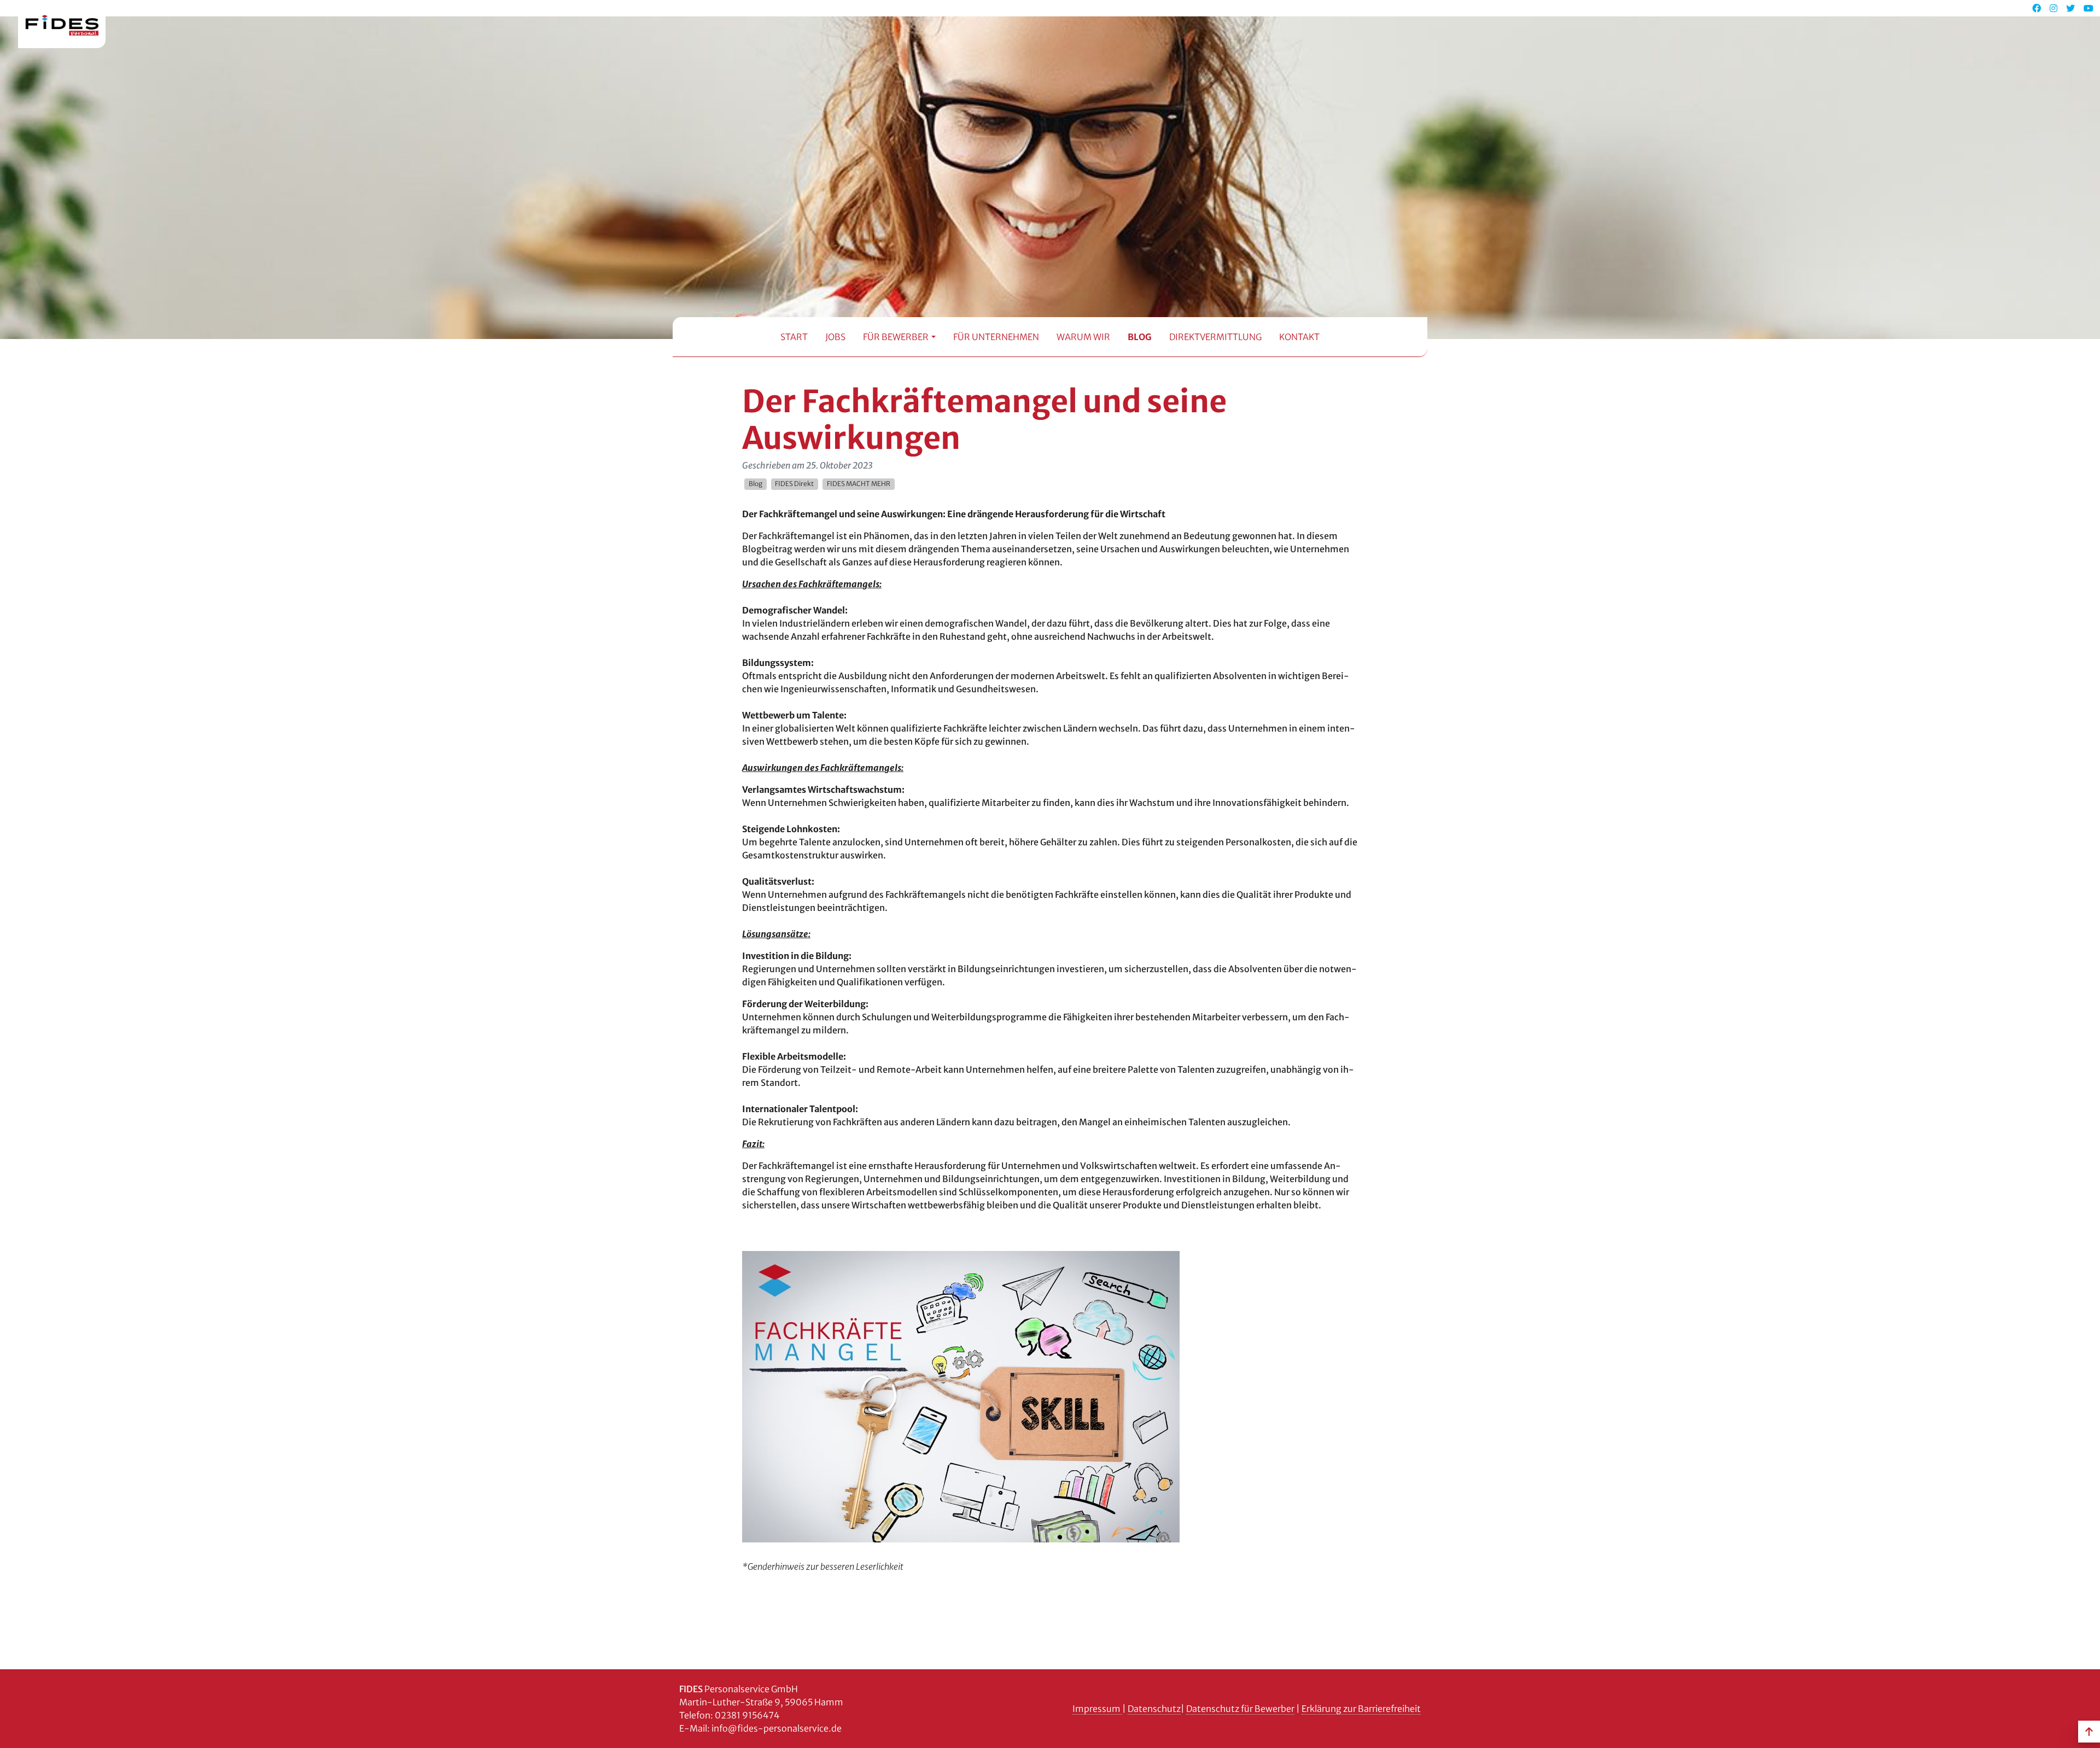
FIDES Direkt (794, 484)
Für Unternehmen (996, 337)
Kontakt (1299, 337)
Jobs (835, 337)
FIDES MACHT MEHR (859, 484)
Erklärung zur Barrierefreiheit (1361, 1709)
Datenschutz (1154, 1709)
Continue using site (1041, 55)
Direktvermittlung (1215, 337)
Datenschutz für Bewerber (1240, 1709)
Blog (1140, 337)
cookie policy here (1225, 18)
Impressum (1097, 1709)
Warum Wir (1083, 337)
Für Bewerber (896, 337)
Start (794, 337)
